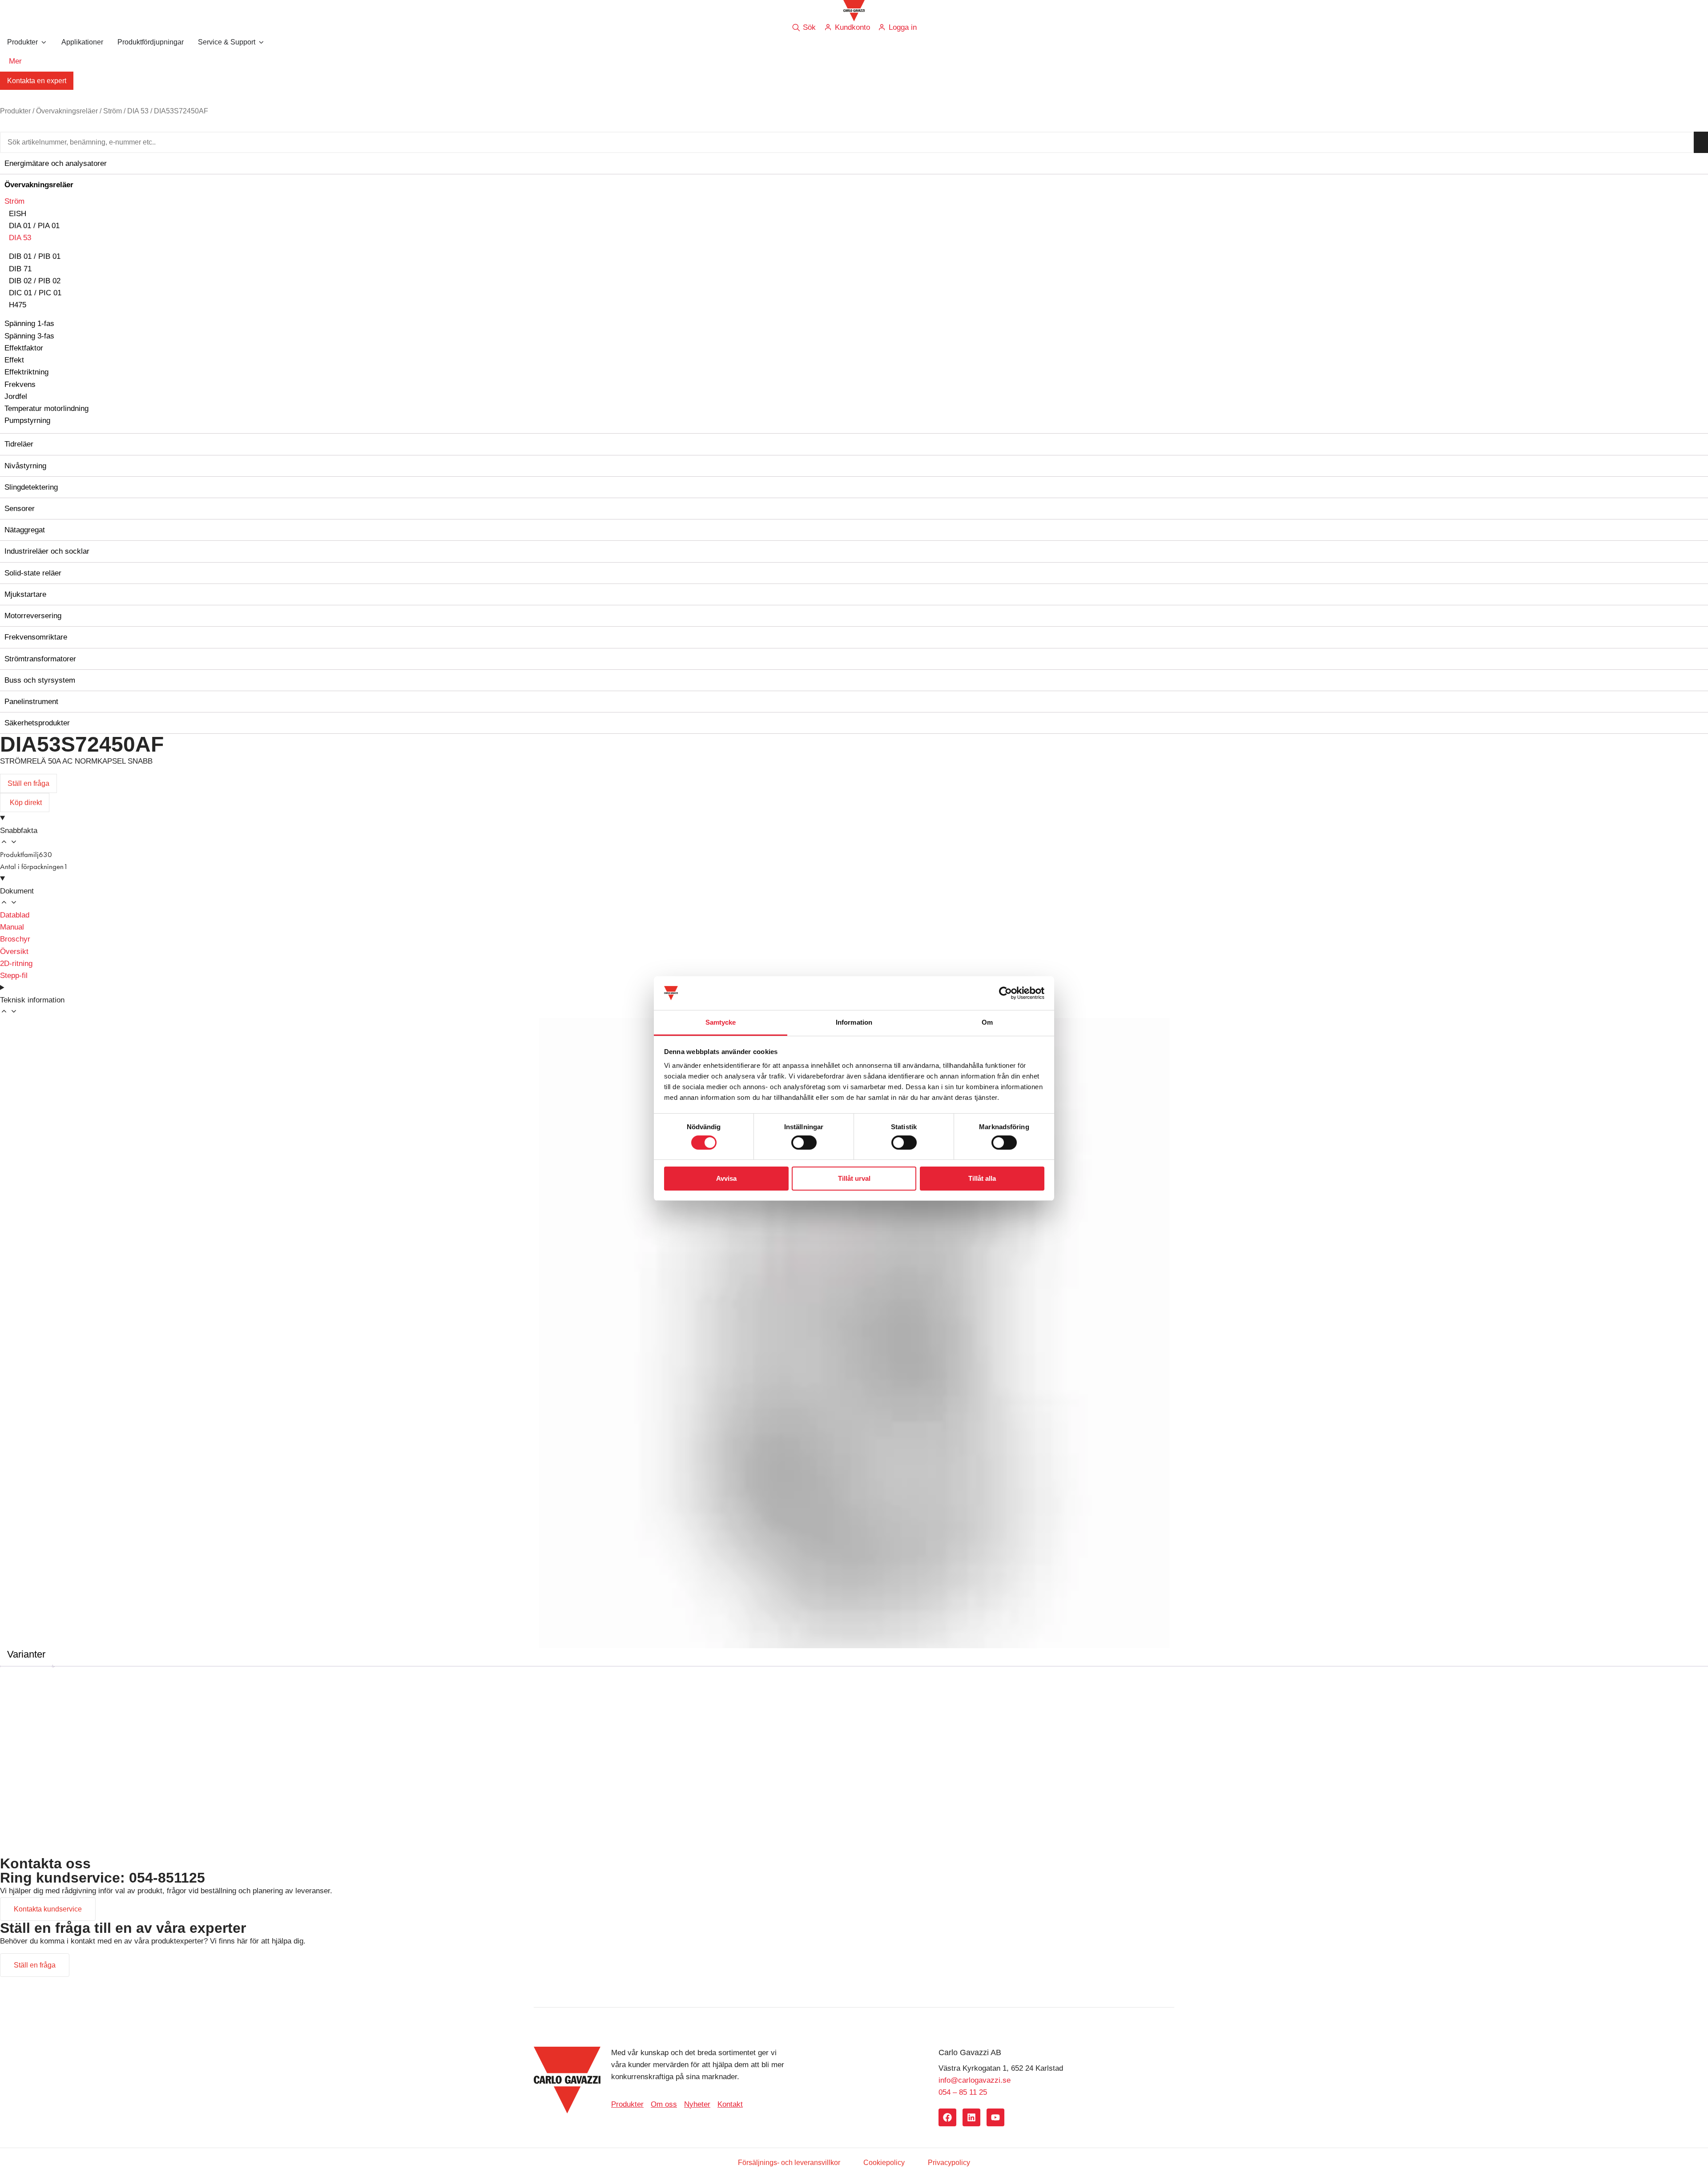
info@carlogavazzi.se (975, 2080)
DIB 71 (20, 269)
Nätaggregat (25, 530)
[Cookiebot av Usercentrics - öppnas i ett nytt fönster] (1005, 993)
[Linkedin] (971, 2117)
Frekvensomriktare (36, 637)
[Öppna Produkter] (44, 42)
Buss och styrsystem (40, 680)
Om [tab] (987, 1022)
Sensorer (20, 509)
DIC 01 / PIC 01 (35, 293)
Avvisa (726, 1178)
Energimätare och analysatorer (56, 163)
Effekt (14, 360)
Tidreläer (19, 444)
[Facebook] (947, 2117)
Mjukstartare (25, 594)
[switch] (804, 1143)
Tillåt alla (982, 1178)
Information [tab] (854, 1022)
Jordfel (16, 396)
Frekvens (20, 384)
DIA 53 (138, 111)
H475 (18, 305)
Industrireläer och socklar (47, 551)
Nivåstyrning (25, 466)
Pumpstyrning (27, 421)
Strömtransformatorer (40, 659)
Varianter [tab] (26, 1654)
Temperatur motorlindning (46, 408)
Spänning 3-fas (29, 336)
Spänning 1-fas (29, 324)
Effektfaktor (24, 348)
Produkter (15, 111)
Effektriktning (26, 372)
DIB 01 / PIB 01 (35, 256)
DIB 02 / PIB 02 (35, 281)
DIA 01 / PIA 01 (34, 226)
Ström (113, 111)
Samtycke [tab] (721, 1022)
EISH (18, 214)
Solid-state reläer (33, 573)
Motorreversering (33, 616)
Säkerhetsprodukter (37, 723)
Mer (15, 61)
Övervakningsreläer (67, 111)
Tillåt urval (854, 1178)
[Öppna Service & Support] (261, 42)
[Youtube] (995, 2117)
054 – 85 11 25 (963, 2092)
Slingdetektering (31, 487)
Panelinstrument (31, 702)
